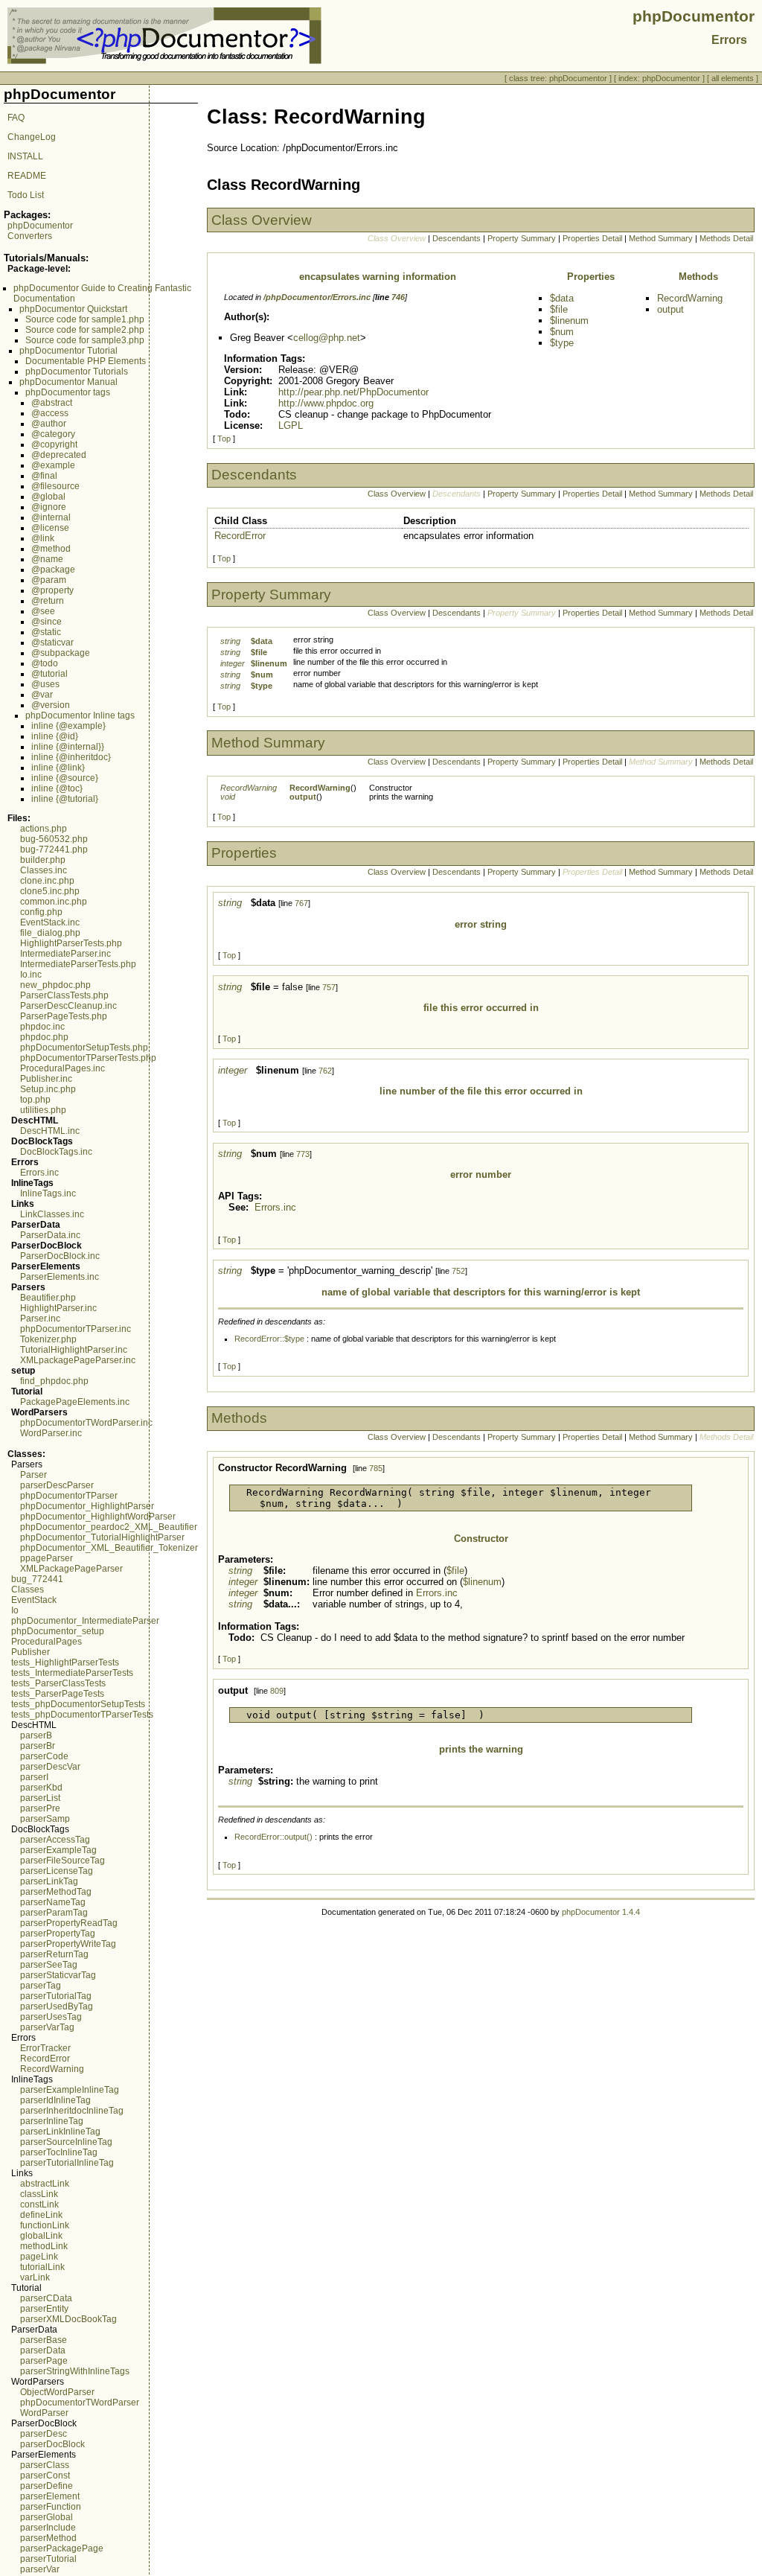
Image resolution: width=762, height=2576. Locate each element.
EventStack (34, 1600)
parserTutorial (48, 2559)
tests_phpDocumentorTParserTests (82, 1715)
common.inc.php (54, 902)
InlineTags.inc (48, 1193)
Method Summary (661, 238)
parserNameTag (53, 1902)
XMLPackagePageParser (71, 1569)
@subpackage (61, 653)
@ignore (49, 507)
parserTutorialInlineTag (67, 2163)
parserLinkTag (49, 1881)
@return (48, 601)
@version (51, 705)
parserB (36, 1735)
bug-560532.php (54, 839)
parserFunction (51, 2507)
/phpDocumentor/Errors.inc (317, 297)
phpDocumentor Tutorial (68, 351)
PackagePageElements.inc (75, 1402)
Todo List (26, 195)
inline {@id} (55, 736)
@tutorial (49, 674)
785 (376, 1468)
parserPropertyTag (58, 1933)
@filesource (55, 486)
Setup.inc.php (48, 1089)
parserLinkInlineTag (60, 2132)
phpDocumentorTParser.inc (76, 1329)
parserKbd (41, 1788)
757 (329, 987)
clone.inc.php (47, 881)
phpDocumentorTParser (69, 1496)
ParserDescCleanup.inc (68, 1006)
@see (43, 611)
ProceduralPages (47, 1642)
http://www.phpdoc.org (326, 403)
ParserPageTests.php (64, 1016)
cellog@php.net (327, 338)
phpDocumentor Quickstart (73, 309)
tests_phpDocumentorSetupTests (78, 1704)
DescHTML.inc (50, 1131)
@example (53, 465)
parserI (34, 1777)
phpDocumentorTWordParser (80, 2403)
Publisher (31, 1652)
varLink (35, 2277)
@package (53, 570)
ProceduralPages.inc (63, 1068)
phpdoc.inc (42, 1027)
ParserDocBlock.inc (60, 1256)
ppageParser (47, 1558)
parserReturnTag (54, 1954)
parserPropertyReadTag (69, 1923)
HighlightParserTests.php (71, 943)
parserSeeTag (49, 1965)
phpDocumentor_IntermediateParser (85, 1621)
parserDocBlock (52, 2444)
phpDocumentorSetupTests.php (84, 1048)
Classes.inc (44, 870)
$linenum (569, 321)
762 (325, 1071)
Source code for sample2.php (85, 330)
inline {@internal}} (68, 747)
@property (52, 590)
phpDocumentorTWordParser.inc (86, 1423)
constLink (39, 2204)
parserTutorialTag (56, 1996)
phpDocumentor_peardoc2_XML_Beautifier (109, 1527)
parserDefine (47, 2486)
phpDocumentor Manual (68, 382)
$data (562, 298)
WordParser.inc (51, 1433)
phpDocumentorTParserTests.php (88, 1058)
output (670, 309)
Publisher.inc (46, 1079)
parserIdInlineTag (55, 2100)
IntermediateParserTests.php (78, 964)
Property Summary (522, 238)
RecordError (45, 2059)
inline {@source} (65, 778)
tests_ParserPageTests (58, 1694)
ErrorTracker (45, 2048)
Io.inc (31, 975)
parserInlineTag (52, 2121)
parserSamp (45, 1819)
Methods (698, 277)
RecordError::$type (269, 1339)
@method (51, 549)
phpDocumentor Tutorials (77, 372)
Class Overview (397, 494)
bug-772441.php (54, 849)
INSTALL (25, 156)
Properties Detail (592, 238)
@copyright (54, 444)
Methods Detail (726, 238)
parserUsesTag (51, 2017)
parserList (40, 1798)
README (27, 176)
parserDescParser (57, 1485)
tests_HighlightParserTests (65, 1662)
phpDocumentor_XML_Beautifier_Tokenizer (109, 1548)
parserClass (45, 2465)
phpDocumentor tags (68, 392)
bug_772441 (37, 1579)
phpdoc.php (44, 1037)
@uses (45, 684)
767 (301, 903)
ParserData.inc (50, 1235)
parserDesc (44, 2434)
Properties (591, 277)
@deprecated (59, 455)
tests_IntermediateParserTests (72, 1673)
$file (559, 309)
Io (15, 1610)
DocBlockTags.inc (56, 1152)
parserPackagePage (62, 2548)
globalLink (41, 2236)
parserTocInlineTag (59, 2152)
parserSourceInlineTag (66, 2142)
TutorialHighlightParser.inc (74, 1350)
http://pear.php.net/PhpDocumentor (353, 392)
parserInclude (48, 2528)
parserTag (41, 1986)
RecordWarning (52, 2069)
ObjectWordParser (57, 2392)
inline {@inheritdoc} (71, 757)
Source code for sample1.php (85, 319)
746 (398, 297)
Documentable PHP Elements (86, 361)
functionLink (45, 2225)
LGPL (291, 425)
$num (562, 332)
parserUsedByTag (57, 2006)
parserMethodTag (56, 1892)
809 (277, 1691)
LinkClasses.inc (52, 1214)
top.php (35, 1100)
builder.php (43, 860)
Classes (28, 1590)
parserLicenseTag (57, 1871)
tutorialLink (42, 2267)
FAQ (16, 118)
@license (50, 528)
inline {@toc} (57, 788)
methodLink (44, 2246)
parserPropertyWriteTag (68, 1944)
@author (49, 424)
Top (224, 439)
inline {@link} (58, 768)
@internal (51, 517)
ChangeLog (32, 137)
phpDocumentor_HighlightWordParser (98, 1517)
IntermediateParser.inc (65, 954)
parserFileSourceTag (63, 1861)
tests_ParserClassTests (58, 1683)
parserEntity (44, 2309)
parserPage (44, 2361)
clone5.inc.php (50, 891)
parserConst (45, 2475)
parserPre (40, 1808)
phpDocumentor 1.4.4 (601, 1912)
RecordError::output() (273, 1837)
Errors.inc (39, 1173)
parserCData (46, 2298)
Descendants (457, 238)
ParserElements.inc (60, 1277)
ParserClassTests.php (64, 995)
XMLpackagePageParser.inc (78, 1360)
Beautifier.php (48, 1298)
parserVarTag (47, 2027)
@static (46, 632)
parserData (43, 2350)
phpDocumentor (40, 226)
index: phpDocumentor (659, 78)
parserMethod (48, 2538)
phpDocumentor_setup (58, 1631)
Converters (30, 236)
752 (458, 1271)
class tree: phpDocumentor (558, 78)
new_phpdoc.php (55, 985)
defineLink (41, 2215)
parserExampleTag (58, 1850)
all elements (733, 78)
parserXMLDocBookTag (68, 2319)
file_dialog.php (50, 933)
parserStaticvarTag (58, 1975)
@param (49, 580)
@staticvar (52, 643)
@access (50, 413)
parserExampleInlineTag (70, 2090)
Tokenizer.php (48, 1339)
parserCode (44, 1756)
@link (43, 538)
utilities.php (43, 1110)
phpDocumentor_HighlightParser (87, 1506)
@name (47, 559)
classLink (39, 2194)
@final (44, 476)
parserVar (40, 2569)
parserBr (38, 1746)
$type (562, 343)
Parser (33, 1475)
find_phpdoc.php (54, 1381)
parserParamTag (54, 1913)
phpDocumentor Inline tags (80, 715)
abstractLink (45, 2184)
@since (47, 622)
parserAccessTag (55, 1840)
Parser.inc (40, 1319)
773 (303, 1154)
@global (48, 497)
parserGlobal (47, 2517)
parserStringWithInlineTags (75, 2371)
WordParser (44, 2413)
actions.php (44, 829)
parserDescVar (50, 1767)
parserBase (44, 2340)
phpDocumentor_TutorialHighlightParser (102, 1537)
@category (53, 434)
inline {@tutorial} (65, 799)
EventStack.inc (50, 922)
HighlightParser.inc (58, 1308)
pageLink (39, 2257)
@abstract (52, 403)
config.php (41, 912)
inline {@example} (68, 726)
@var (42, 695)
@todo (45, 663)
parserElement (50, 2496)
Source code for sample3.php (85, 340)
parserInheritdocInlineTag (72, 2111)
